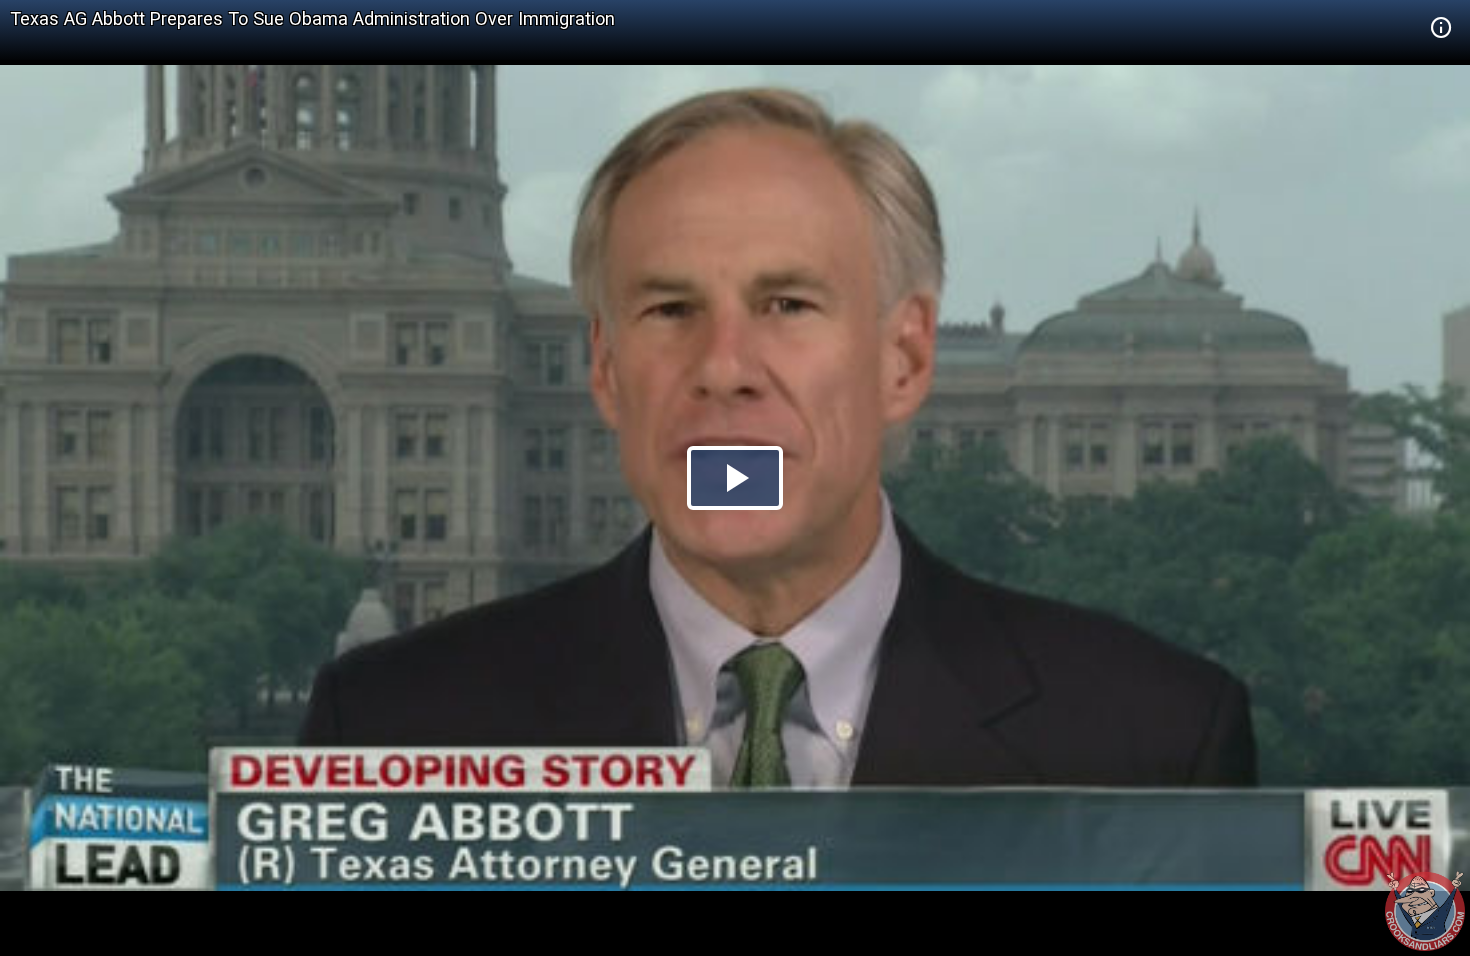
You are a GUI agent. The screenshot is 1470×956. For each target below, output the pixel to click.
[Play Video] (735, 478)
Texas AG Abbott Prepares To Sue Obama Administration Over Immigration (312, 18)
